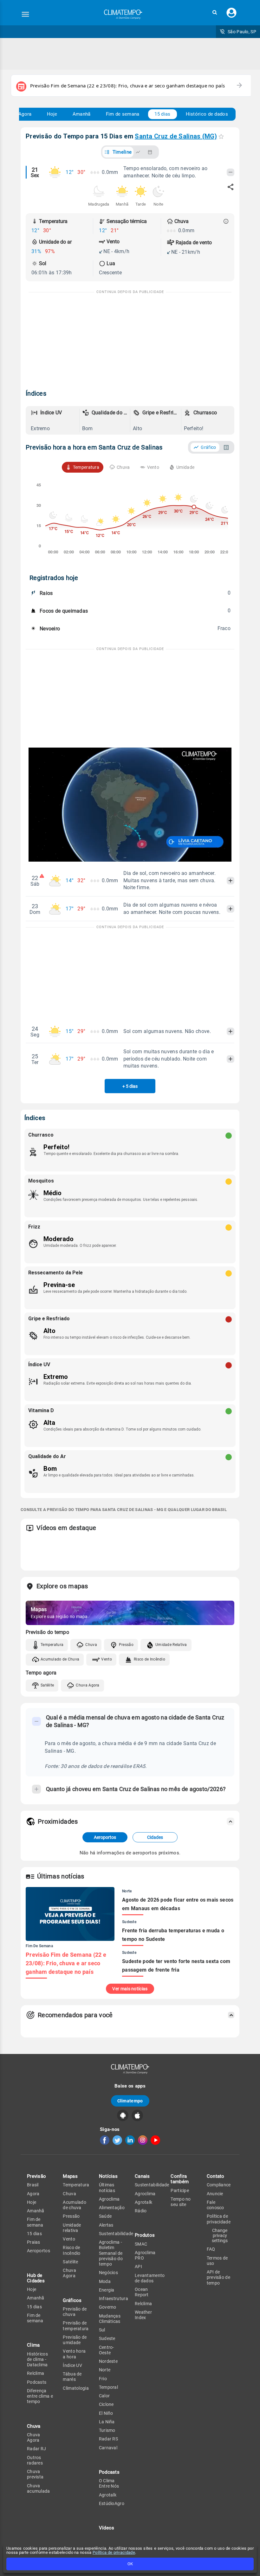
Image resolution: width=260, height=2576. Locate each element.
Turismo (107, 2430)
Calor (104, 2396)
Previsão (36, 2176)
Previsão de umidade (75, 2340)
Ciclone (106, 2404)
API (138, 2267)
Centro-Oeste (107, 2350)
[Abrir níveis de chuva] (226, 221)
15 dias (162, 114)
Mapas (70, 2176)
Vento (107, 1659)
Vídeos (107, 2528)
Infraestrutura (114, 2299)
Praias (34, 2242)
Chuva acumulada (39, 2488)
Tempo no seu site (181, 2202)
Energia (107, 2290)
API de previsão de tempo (218, 2277)
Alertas (106, 2225)
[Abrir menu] (25, 14)
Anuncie (215, 2194)
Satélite (47, 1685)
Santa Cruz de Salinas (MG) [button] (176, 136)
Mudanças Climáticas (110, 2319)
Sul (102, 2330)
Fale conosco (215, 2205)
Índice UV (72, 2365)
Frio (103, 2379)
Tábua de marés (72, 2377)
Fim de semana (123, 114)
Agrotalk (108, 2495)
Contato (216, 2176)
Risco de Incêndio (149, 1659)
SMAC (141, 2244)
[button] (215, 13)
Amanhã (82, 114)
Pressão (126, 1645)
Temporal (108, 2387)
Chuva (91, 1645)
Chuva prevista (35, 2474)
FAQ (211, 2249)
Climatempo (130, 2101)
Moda (105, 2281)
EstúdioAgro (112, 2503)
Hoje (52, 114)
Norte (105, 2370)
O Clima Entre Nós (109, 2483)
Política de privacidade (114, 2552)
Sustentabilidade (116, 2234)
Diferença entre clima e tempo (40, 2396)
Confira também (180, 2179)
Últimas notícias (107, 2187)
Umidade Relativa (171, 1645)
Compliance (219, 2185)
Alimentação (112, 2208)
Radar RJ (36, 2449)
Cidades (155, 1837)
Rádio (141, 2211)
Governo (108, 2307)
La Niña (107, 2422)
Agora (25, 114)
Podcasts (37, 2382)
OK (130, 2564)
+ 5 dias (130, 1086)
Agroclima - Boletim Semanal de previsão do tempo (111, 2253)
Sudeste (107, 2338)
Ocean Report (142, 2292)
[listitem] (54, 420)
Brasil (33, 2185)
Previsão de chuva (75, 2312)
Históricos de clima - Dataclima (37, 2359)
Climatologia (76, 2388)
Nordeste (108, 2361)
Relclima (36, 2373)
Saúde (105, 2216)
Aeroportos (105, 1837)
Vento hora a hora (74, 2354)
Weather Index (143, 2315)
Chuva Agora (88, 1685)
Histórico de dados (207, 114)
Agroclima (109, 2199)
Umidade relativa (72, 2228)
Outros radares (35, 2460)
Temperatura (52, 1645)
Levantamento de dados (150, 2278)
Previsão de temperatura (76, 2326)
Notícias (108, 2176)
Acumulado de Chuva (60, 1659)
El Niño (106, 2413)
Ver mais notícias (130, 1989)
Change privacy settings (220, 2235)
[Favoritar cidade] (221, 136)
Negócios (108, 2273)
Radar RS (108, 2439)
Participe (180, 2190)
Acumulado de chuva (75, 2205)
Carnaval (108, 2448)
